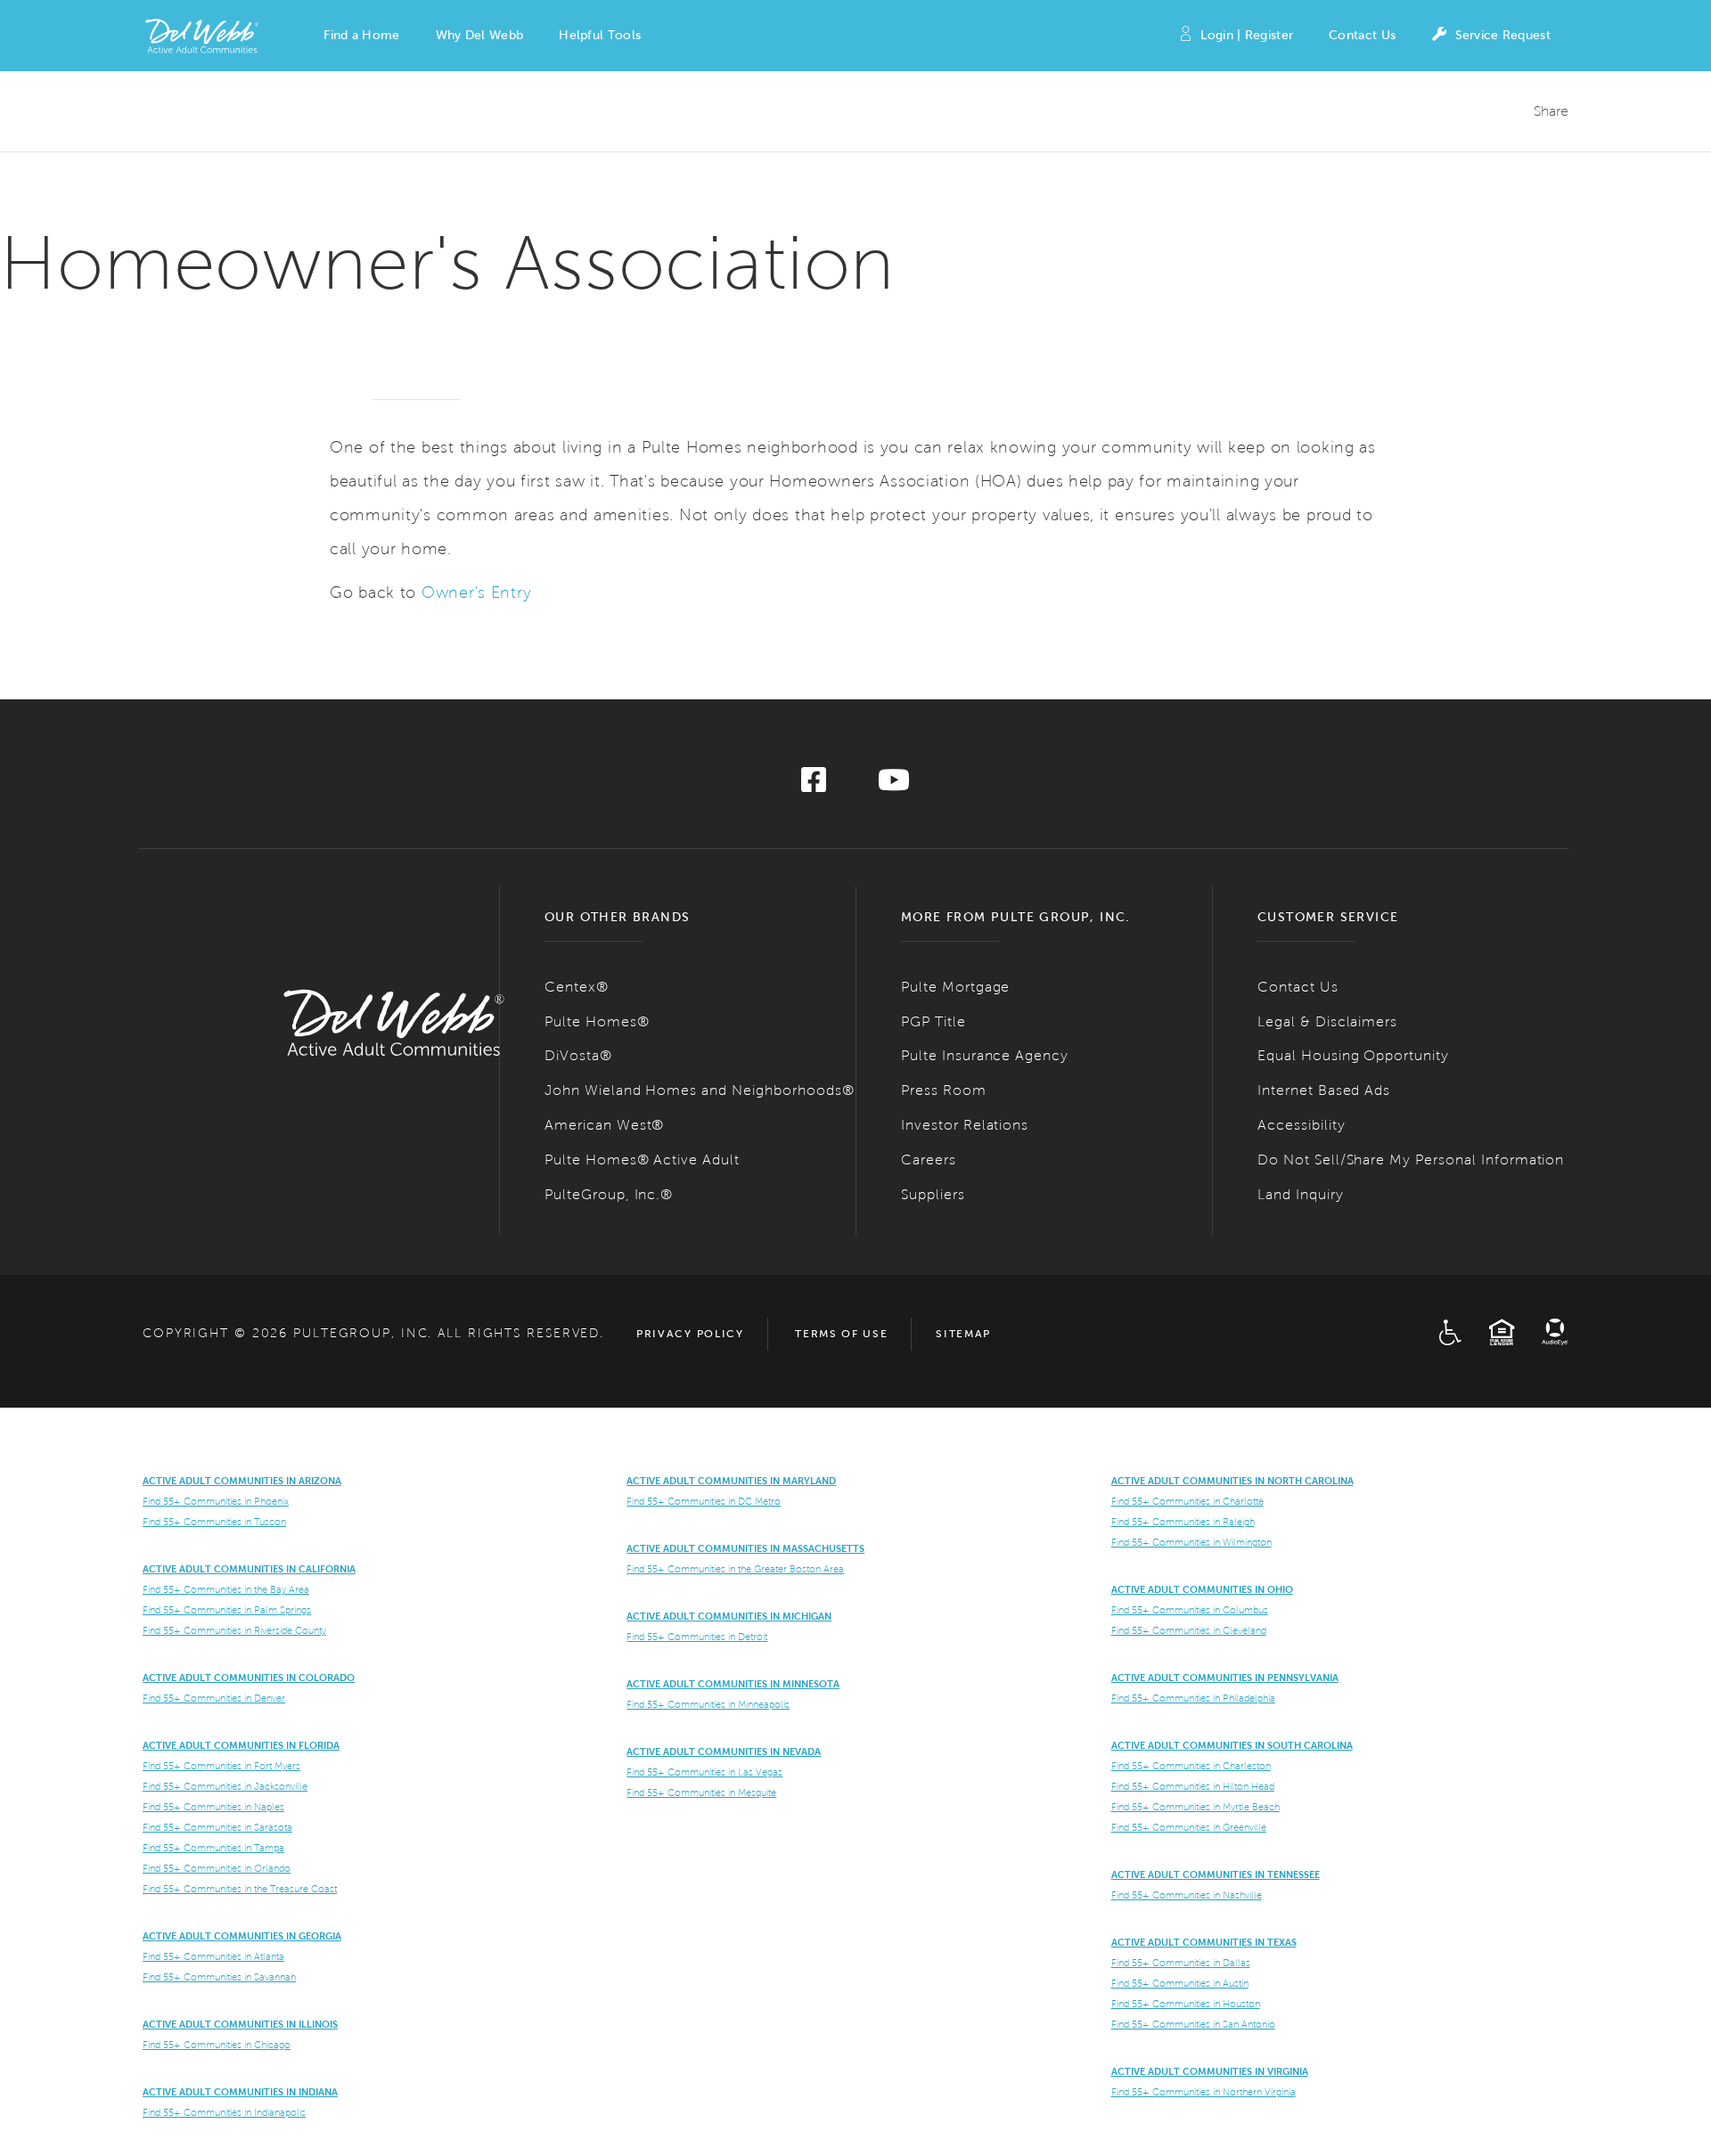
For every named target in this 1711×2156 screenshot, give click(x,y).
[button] (361, 36)
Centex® (577, 987)
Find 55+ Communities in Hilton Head (1193, 1786)
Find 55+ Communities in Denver (214, 1698)
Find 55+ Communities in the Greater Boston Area (735, 1569)
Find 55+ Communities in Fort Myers (221, 1766)
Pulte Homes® (597, 1021)
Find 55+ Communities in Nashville (1187, 1895)
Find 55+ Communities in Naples (213, 1807)
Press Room (944, 1090)
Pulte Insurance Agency (985, 1055)
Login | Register (1247, 35)
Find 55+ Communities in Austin (1180, 1983)
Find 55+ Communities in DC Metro (704, 1501)
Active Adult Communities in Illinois (240, 2024)
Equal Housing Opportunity (1353, 1055)
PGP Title (933, 1021)
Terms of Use (841, 1334)
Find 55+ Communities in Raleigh (1183, 1522)
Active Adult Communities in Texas (1204, 1942)
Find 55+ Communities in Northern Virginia (1203, 2092)
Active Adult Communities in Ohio (1202, 1589)
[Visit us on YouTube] (894, 785)
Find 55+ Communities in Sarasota (217, 1827)
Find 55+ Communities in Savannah (219, 1977)
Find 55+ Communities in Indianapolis (224, 2112)
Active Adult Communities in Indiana (240, 2092)
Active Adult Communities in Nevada (724, 1752)
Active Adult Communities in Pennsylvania (1225, 1678)
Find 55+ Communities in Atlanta (213, 1956)
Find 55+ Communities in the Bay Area (226, 1589)
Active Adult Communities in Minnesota (733, 1684)
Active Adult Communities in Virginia (1210, 2071)
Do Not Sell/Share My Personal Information (1411, 1160)
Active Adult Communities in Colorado (249, 1678)
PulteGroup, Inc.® (609, 1194)
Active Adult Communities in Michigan (729, 1616)
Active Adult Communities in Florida (241, 1745)
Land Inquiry (1301, 1194)
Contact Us (1362, 35)
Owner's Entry (476, 592)
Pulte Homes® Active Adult (642, 1160)
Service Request (1503, 35)
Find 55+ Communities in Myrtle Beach (1195, 1807)
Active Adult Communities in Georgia (242, 1936)
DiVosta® (578, 1055)
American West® (604, 1125)
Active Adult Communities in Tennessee (1216, 1874)
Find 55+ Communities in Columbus (1190, 1610)
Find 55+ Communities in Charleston (1191, 1766)
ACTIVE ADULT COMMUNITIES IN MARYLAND (731, 1481)
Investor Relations (965, 1125)
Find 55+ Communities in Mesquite (701, 1793)
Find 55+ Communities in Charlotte (1187, 1501)
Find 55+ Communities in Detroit (697, 1637)
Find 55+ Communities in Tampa (213, 1848)
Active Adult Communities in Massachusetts (745, 1548)
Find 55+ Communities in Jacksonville (225, 1786)
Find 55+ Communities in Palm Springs (227, 1610)
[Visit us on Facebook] (814, 785)
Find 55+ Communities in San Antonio (1193, 2024)
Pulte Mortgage (955, 987)
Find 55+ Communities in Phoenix (216, 1501)
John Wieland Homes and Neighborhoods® (700, 1090)
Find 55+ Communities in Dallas (1181, 1963)
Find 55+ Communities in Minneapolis (708, 1704)
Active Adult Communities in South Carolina (1232, 1745)
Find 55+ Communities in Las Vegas (704, 1772)
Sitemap (963, 1334)
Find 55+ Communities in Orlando (217, 1868)
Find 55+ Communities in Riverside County (234, 1630)
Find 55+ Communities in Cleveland (1189, 1630)
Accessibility (1301, 1125)
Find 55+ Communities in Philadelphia (1193, 1698)
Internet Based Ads (1324, 1090)
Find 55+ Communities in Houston (1186, 2004)
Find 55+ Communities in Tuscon (214, 1522)
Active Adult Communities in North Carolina (1232, 1481)
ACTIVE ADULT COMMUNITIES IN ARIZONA (242, 1481)
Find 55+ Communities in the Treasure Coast (240, 1889)
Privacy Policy (690, 1334)
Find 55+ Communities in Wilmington (1191, 1542)
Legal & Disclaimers (1327, 1021)
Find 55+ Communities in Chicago (217, 2045)
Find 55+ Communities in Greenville (1189, 1827)
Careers (929, 1160)
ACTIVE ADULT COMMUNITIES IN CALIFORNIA (249, 1569)
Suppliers (933, 1194)
